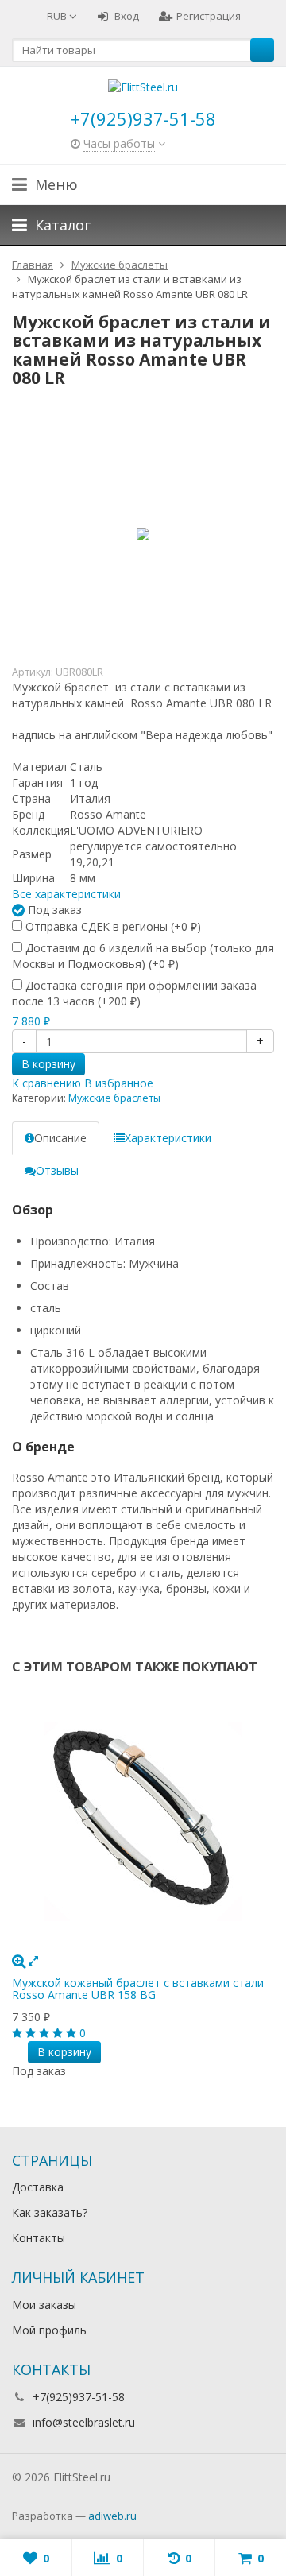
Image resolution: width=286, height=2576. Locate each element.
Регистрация (209, 16)
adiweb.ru (112, 2516)
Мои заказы (44, 2305)
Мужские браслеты (114, 1098)
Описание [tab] (60, 1138)
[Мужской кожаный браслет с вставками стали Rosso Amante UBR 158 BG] (143, 1822)
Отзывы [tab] (57, 1170)
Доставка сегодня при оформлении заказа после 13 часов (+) (134, 993)
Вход (127, 16)
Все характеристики (66, 894)
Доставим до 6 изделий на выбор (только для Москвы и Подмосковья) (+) (143, 956)
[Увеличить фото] (19, 1960)
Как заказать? (50, 2212)
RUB (58, 16)
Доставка (38, 2187)
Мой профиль (49, 2330)
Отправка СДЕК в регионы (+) (112, 926)
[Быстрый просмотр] (33, 1960)
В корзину (48, 1064)
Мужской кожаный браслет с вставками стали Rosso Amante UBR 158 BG (138, 1989)
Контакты (39, 2238)
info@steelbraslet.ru (84, 2422)
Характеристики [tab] (168, 1138)
